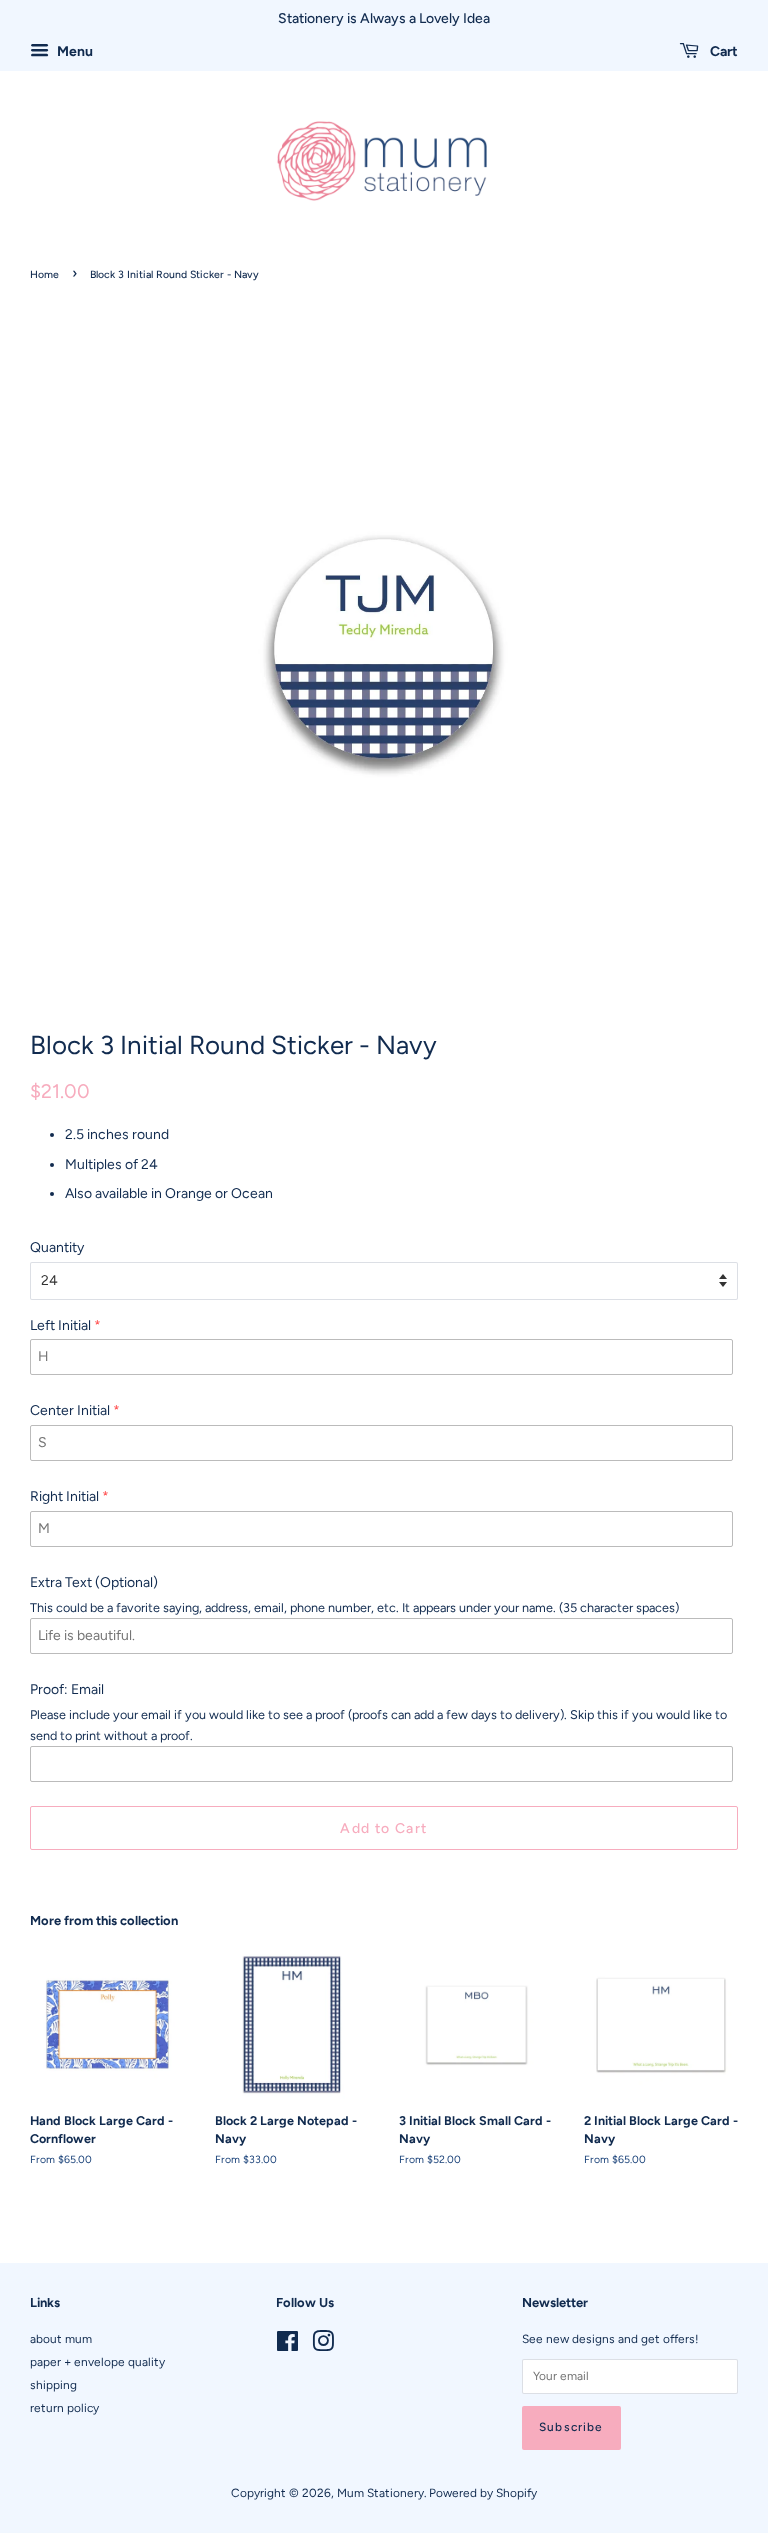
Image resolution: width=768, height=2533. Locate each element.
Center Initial (70, 1410)
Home (44, 274)
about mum (61, 2339)
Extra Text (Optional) (94, 1582)
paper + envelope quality (97, 2362)
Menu (73, 51)
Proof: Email (67, 1689)
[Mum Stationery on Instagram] (323, 2346)
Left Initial (60, 1325)
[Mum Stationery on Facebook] (287, 2346)
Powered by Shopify (483, 2493)
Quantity (57, 1247)
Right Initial (64, 1496)
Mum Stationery (380, 2493)
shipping (53, 2385)
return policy (64, 2408)
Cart (722, 51)
